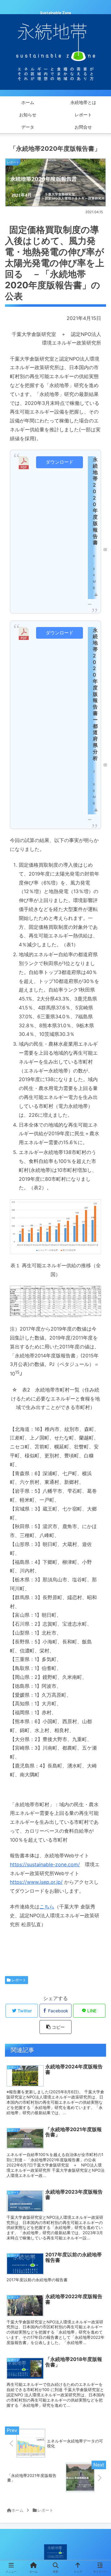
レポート (18, 1980)
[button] (100, 1323)
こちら (47, 1907)
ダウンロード (60, 462)
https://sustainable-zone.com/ (45, 1864)
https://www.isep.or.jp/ (36, 1882)
